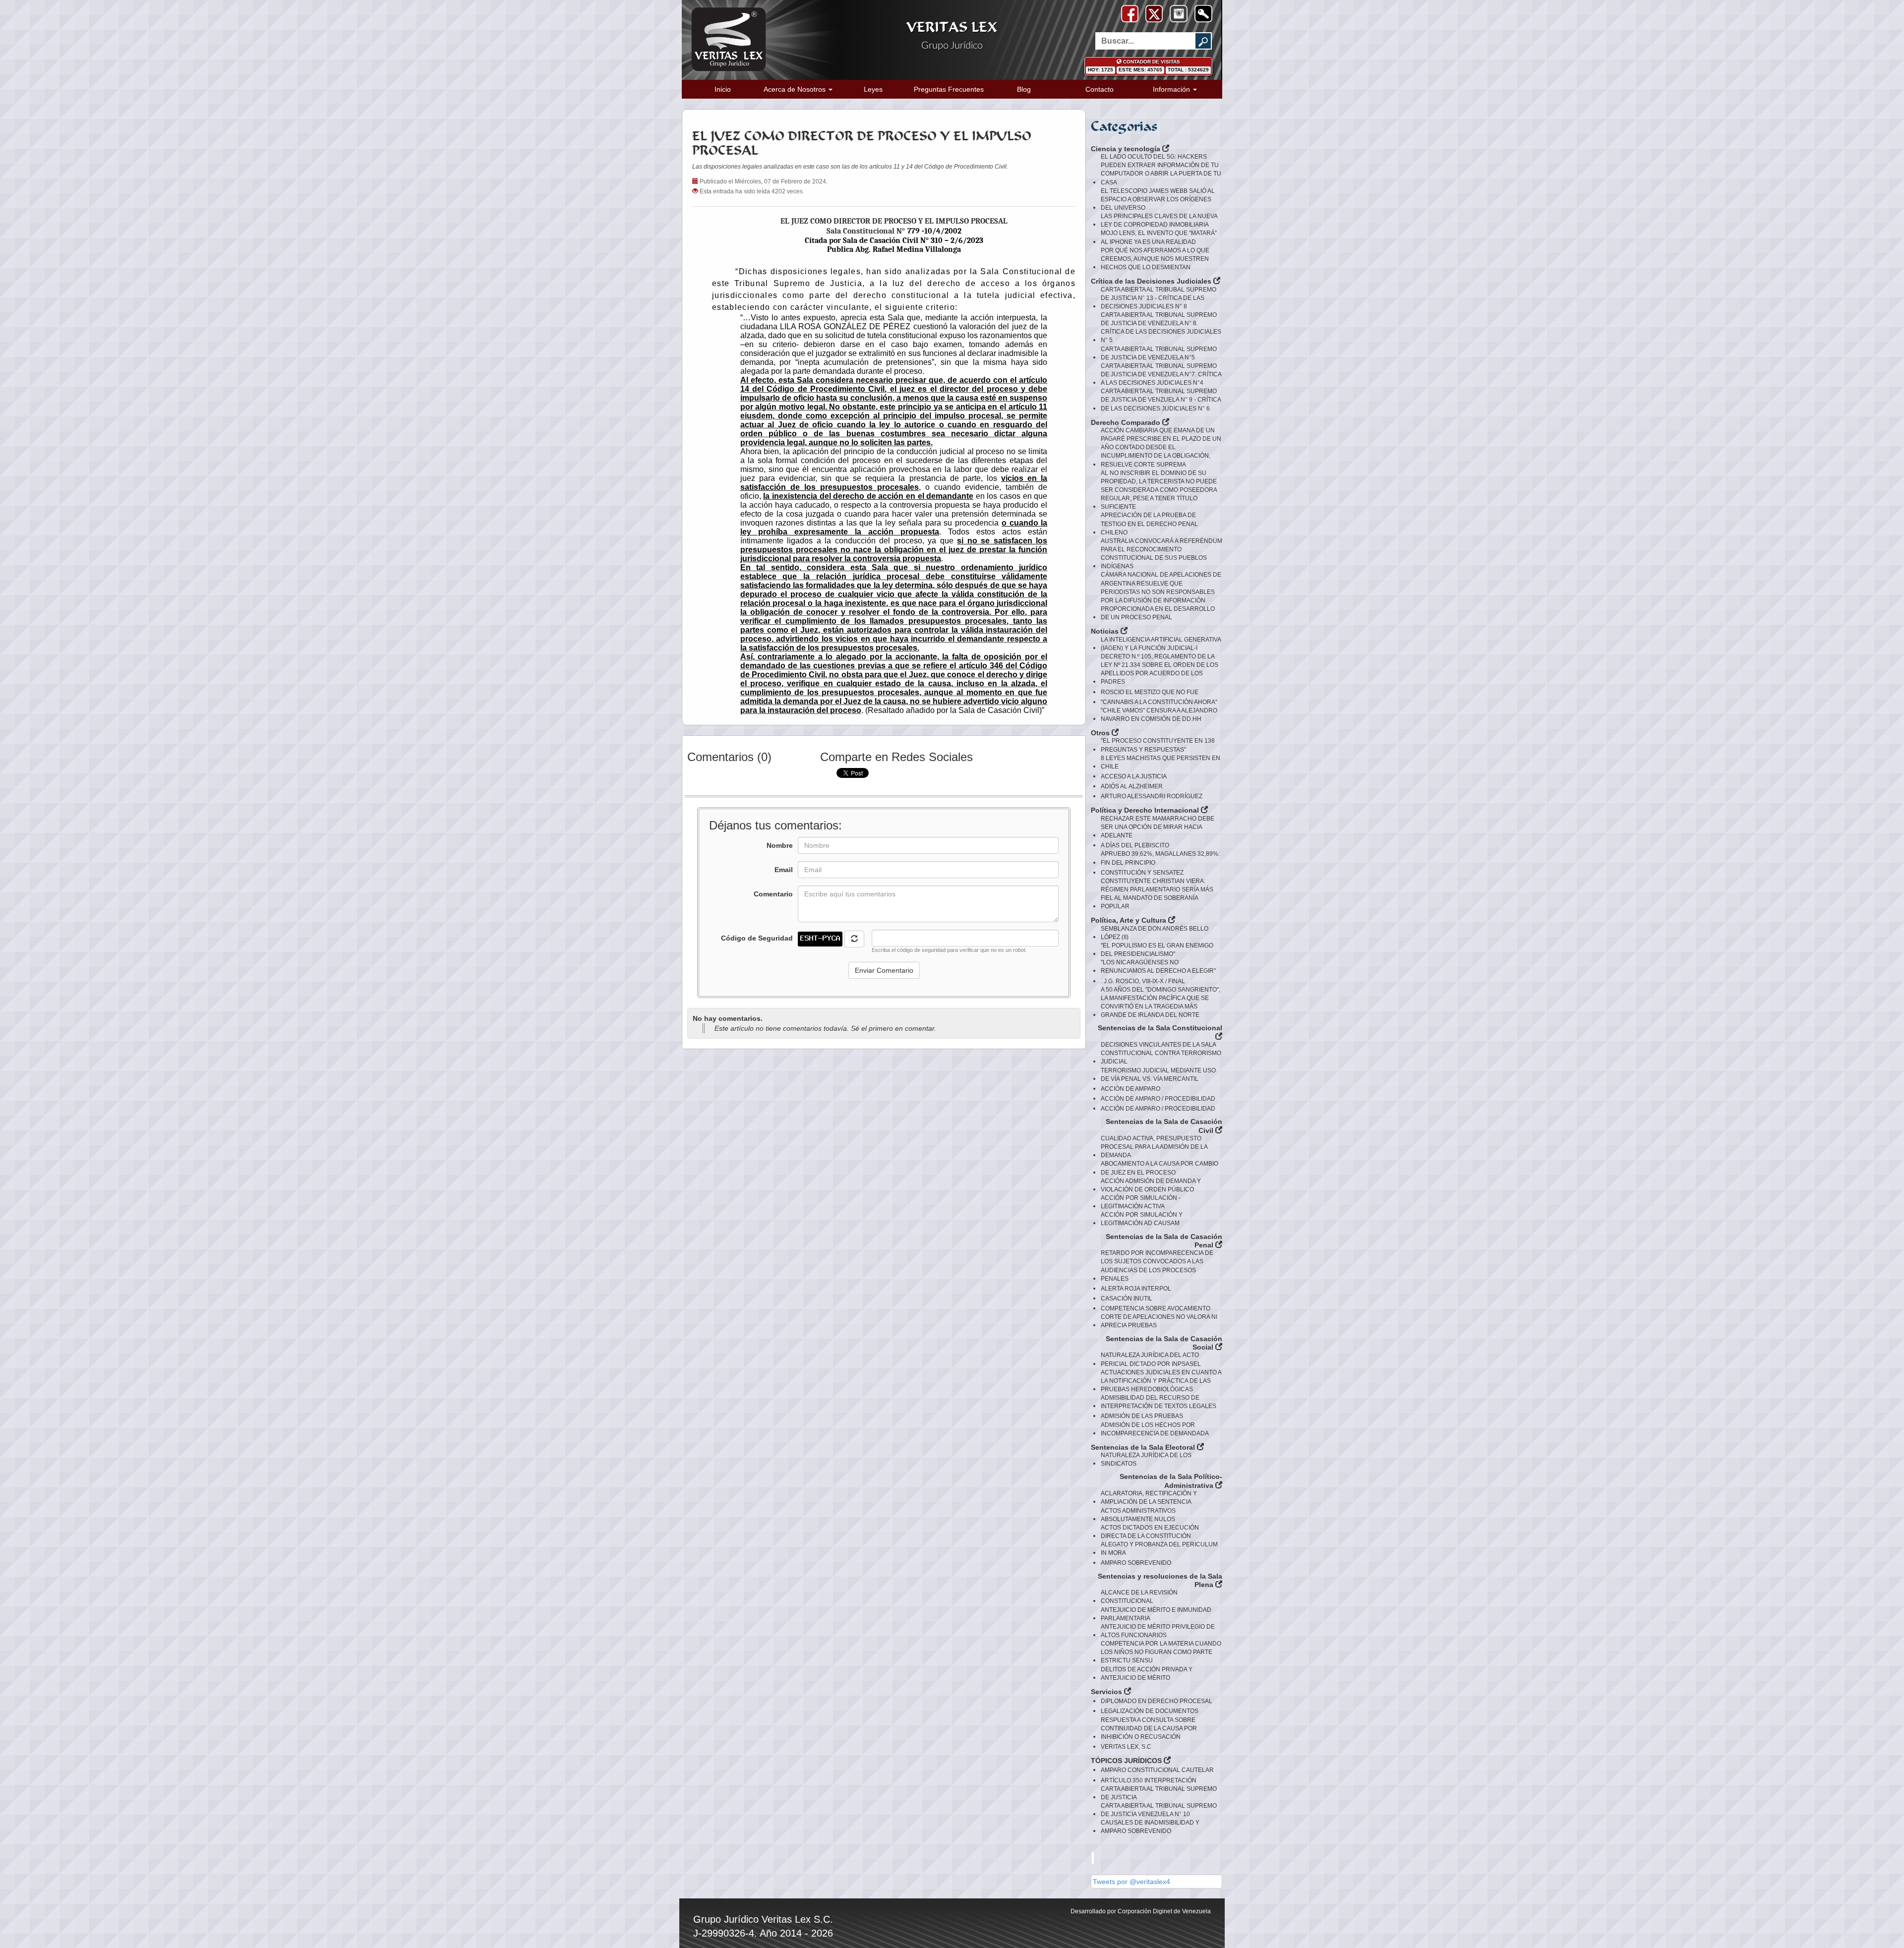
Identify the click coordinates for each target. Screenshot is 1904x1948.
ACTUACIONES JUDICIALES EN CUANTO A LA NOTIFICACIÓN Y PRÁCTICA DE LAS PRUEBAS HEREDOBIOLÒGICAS (1161, 1381)
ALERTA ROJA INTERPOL (1136, 1289)
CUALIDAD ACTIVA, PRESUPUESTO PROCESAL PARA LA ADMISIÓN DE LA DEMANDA (1154, 1147)
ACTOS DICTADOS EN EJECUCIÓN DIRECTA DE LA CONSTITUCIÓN (1150, 1532)
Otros (1101, 733)
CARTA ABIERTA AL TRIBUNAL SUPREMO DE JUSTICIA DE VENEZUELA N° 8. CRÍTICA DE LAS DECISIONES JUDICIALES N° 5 (1161, 327)
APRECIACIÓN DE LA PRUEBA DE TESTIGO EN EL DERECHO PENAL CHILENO (1149, 524)
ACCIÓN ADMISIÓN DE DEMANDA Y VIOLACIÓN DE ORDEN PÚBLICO (1151, 1185)
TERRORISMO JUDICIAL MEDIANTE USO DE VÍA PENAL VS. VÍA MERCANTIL (1158, 1075)
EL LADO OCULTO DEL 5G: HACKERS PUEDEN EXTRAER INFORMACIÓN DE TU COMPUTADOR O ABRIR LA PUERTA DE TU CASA (1161, 169)
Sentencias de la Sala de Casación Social (1164, 1343)
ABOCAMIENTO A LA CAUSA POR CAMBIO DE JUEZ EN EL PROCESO (1160, 1168)
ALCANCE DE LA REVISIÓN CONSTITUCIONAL (1139, 1597)
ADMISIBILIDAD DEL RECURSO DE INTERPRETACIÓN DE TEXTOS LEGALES (1159, 1402)
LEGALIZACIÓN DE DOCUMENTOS (1150, 1711)
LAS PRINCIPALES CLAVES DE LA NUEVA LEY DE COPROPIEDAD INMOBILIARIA (1159, 220)
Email (784, 870)
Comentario (773, 894)
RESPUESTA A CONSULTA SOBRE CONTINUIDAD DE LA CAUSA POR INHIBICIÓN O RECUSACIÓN (1149, 1728)
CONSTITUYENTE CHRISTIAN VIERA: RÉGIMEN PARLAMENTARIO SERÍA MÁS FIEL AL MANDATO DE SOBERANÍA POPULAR (1157, 894)
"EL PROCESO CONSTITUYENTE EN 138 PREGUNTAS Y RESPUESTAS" (1158, 745)
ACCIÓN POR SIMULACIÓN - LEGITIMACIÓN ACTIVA (1141, 1202)
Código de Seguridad (757, 938)
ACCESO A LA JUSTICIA (1134, 776)
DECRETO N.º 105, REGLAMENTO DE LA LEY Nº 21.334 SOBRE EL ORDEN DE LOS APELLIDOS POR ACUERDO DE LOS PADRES (1160, 669)
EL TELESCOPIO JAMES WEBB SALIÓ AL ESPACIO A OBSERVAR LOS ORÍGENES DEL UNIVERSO (1158, 199)
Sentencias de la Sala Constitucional (1160, 1028)
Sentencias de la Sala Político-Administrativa (1171, 1481)
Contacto (1100, 89)
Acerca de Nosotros (796, 89)
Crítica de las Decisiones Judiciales (1152, 281)
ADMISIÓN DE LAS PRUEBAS (1142, 1416)
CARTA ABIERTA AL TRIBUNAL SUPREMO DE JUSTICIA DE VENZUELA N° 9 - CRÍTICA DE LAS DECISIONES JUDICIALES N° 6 (1161, 400)
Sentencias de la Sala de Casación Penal (1164, 1241)
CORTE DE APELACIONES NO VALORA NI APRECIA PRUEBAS (1159, 1321)
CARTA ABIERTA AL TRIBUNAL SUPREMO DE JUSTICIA (1159, 1793)
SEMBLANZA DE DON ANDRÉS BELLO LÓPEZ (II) (1155, 933)
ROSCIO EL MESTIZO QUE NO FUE (1150, 692)
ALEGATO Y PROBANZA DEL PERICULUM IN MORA (1159, 1549)
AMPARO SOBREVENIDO (1136, 1563)
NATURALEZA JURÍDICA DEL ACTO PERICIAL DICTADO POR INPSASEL (1151, 1359)
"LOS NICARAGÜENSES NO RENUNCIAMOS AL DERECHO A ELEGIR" (1158, 967)
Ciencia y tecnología (1127, 149)
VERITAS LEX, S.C (1126, 1747)
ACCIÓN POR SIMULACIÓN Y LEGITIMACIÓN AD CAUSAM (1142, 1219)
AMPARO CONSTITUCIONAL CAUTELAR (1157, 1770)
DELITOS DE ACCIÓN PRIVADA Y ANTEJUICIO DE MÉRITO (1147, 1674)
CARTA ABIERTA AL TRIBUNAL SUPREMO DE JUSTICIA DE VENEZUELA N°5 (1159, 353)
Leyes (873, 89)
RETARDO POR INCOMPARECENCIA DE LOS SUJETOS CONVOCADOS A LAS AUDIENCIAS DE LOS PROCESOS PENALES (1157, 1266)
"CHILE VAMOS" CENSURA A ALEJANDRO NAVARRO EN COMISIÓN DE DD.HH (1159, 715)
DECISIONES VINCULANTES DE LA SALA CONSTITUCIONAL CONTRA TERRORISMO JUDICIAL (1161, 1053)
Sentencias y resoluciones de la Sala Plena (1160, 1581)
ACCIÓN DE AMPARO (1130, 1089)
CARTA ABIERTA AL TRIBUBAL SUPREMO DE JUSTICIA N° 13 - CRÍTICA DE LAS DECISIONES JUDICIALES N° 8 (1159, 298)
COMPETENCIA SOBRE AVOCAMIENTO (1156, 1308)
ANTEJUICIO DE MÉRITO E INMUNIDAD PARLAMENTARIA (1156, 1614)
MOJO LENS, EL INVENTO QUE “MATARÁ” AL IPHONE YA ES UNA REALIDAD (1159, 237)
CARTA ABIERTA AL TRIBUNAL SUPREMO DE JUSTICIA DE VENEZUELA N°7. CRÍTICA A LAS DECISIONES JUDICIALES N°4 (1161, 374)
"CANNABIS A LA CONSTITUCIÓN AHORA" (1159, 702)
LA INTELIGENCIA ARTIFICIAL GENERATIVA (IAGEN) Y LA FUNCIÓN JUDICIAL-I (1161, 644)
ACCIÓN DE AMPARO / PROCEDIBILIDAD (1158, 1099)
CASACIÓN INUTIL (1127, 1299)
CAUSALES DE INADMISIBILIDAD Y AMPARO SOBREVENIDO (1150, 1827)
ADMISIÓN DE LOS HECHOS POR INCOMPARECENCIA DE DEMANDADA (1155, 1429)
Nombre (780, 845)
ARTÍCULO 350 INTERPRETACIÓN (1149, 1780)
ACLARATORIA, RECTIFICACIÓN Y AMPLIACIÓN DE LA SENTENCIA (1149, 1498)
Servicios (1107, 1692)
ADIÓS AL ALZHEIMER (1132, 786)
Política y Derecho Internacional (1146, 810)
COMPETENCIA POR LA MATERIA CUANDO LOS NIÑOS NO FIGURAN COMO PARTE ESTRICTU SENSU (1161, 1652)
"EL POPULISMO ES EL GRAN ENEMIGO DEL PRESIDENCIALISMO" (1157, 950)
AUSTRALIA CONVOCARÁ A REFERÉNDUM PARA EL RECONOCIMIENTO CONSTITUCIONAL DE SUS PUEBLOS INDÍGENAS (1161, 554)
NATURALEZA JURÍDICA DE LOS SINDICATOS (1146, 1459)
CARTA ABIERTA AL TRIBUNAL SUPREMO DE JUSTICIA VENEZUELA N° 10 (1159, 1810)
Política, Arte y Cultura (1130, 920)
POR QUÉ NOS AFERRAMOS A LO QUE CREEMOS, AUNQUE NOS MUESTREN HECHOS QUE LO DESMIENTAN (1155, 259)
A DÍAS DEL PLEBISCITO (1135, 845)
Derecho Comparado (1127, 422)
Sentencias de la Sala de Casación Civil (1164, 1126)
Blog (1024, 89)
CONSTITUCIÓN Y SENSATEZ (1142, 873)
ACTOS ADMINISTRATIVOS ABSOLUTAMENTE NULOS (1138, 1515)
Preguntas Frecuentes (949, 89)
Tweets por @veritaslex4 (1131, 1882)
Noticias (1106, 631)
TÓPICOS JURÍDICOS (1127, 1761)
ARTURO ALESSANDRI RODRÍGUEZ (1152, 796)
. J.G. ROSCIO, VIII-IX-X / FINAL (1143, 981)
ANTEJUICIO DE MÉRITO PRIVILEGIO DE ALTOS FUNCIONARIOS (1158, 1631)
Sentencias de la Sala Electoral (1144, 1447)
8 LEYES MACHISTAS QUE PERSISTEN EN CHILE (1160, 762)
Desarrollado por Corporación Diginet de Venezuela (1141, 1911)
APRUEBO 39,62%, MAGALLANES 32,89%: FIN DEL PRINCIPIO (1160, 858)
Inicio (723, 89)
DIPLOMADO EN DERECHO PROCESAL (1157, 1701)
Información (1172, 89)
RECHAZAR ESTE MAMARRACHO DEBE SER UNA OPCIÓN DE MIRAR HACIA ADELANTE (1158, 827)
